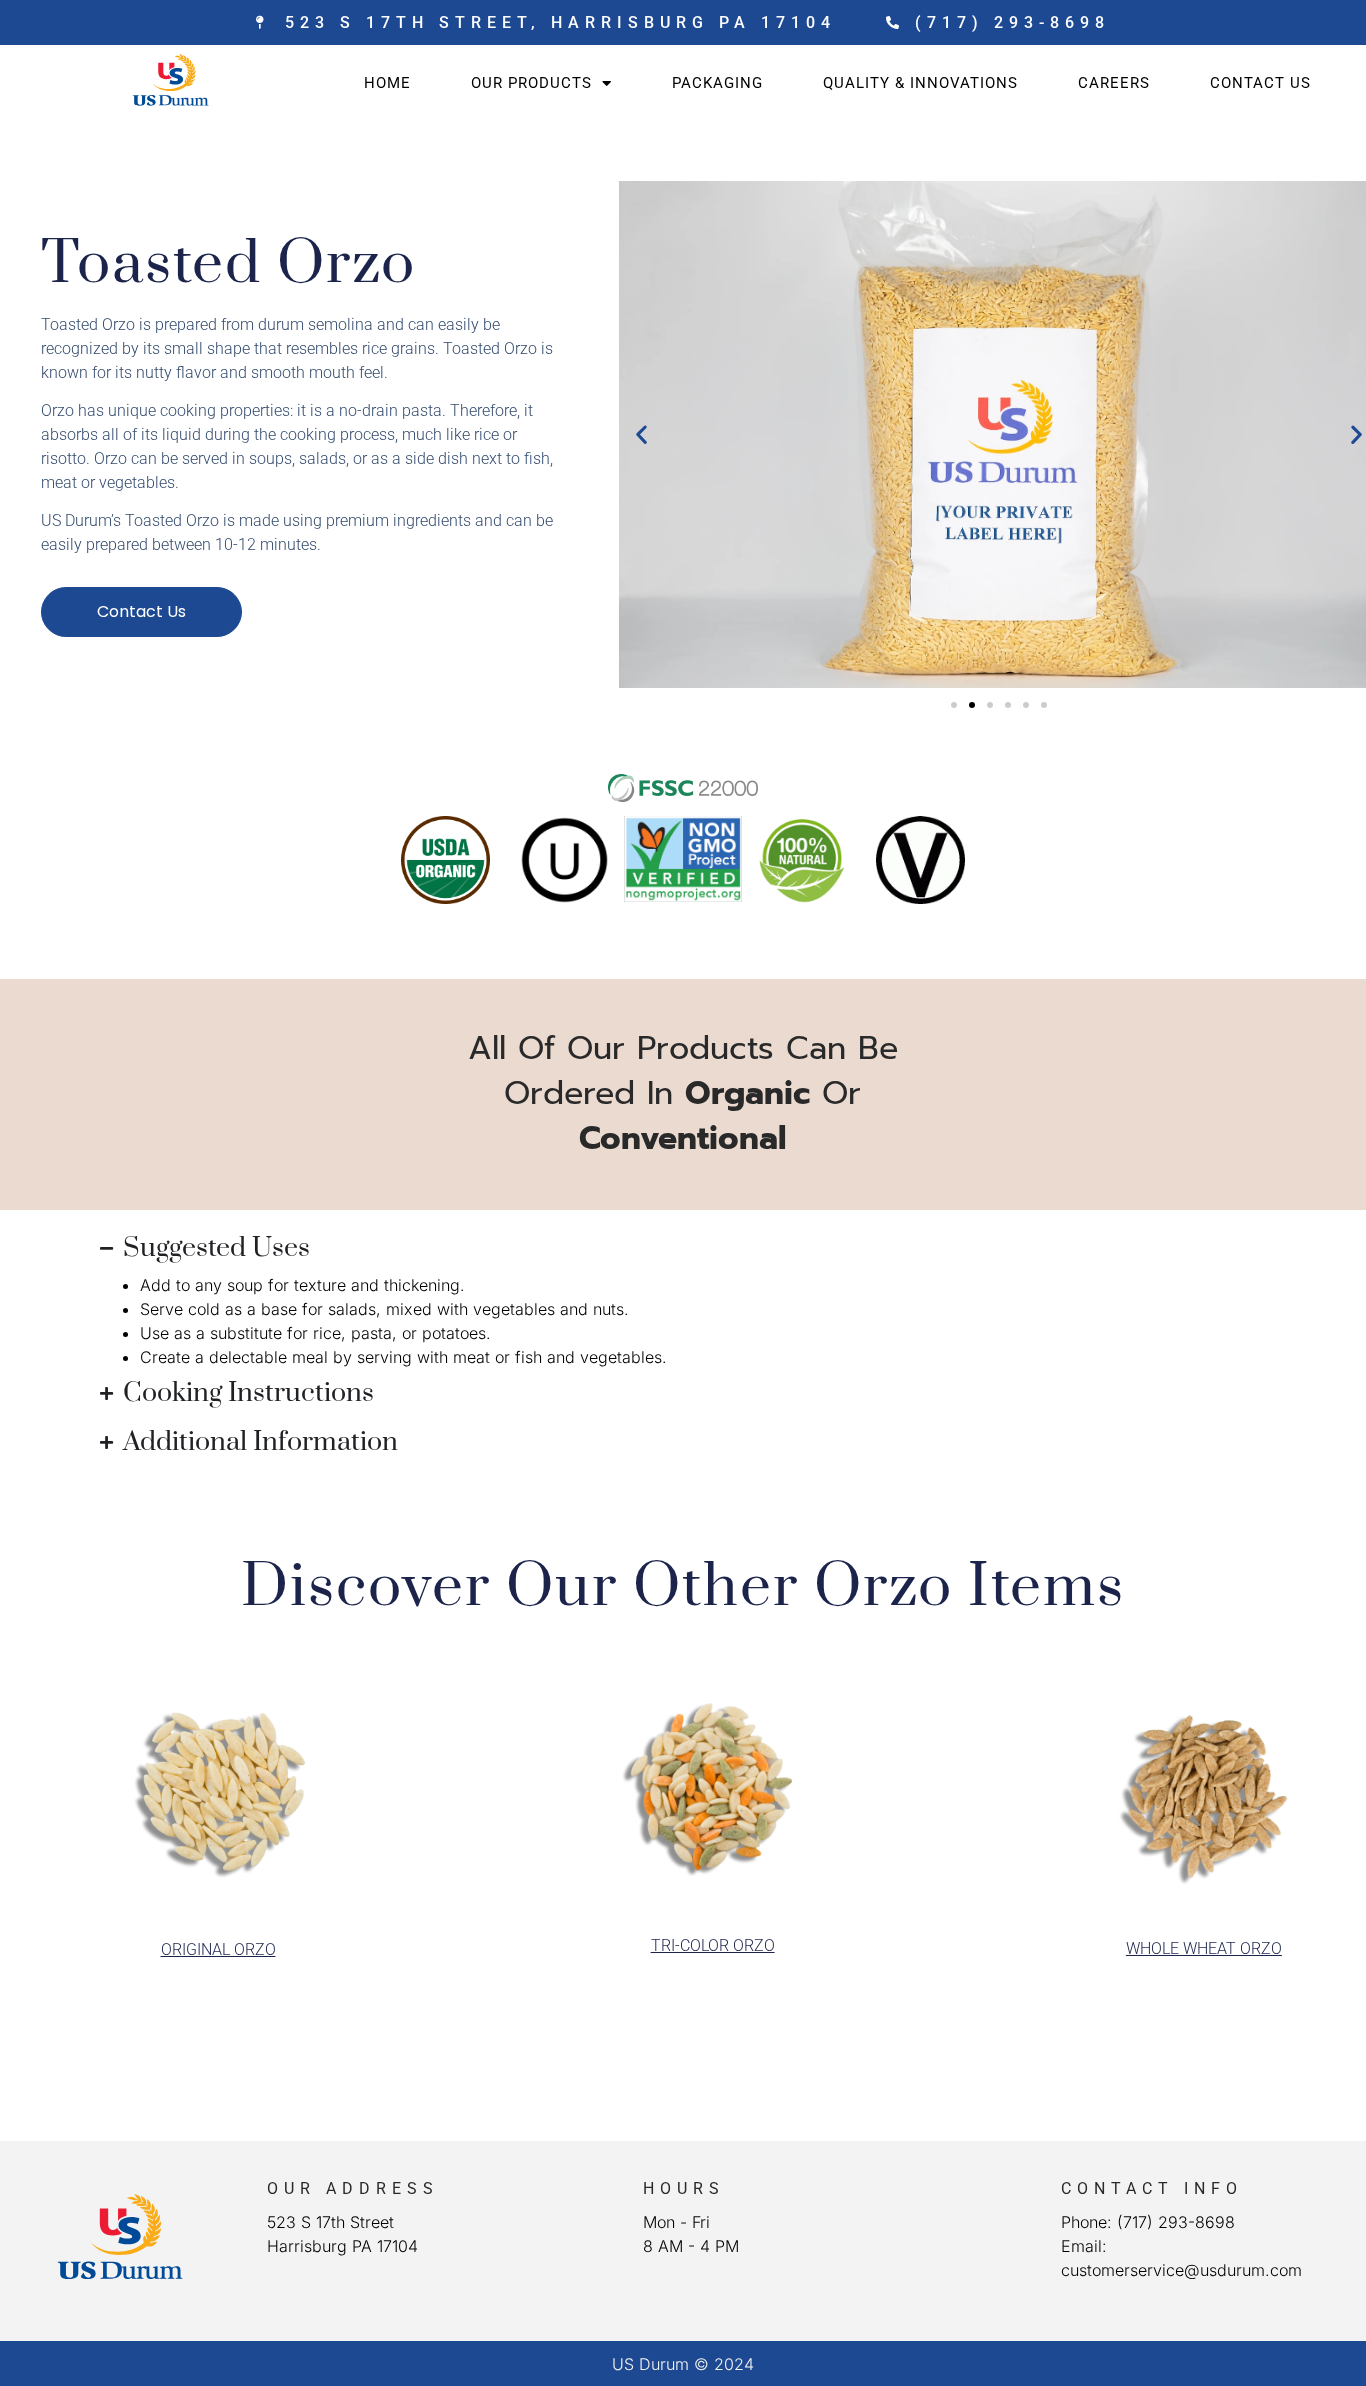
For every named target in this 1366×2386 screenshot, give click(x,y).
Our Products (531, 83)
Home (387, 83)
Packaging (717, 83)
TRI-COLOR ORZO (713, 1945)
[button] (641, 434)
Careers (1114, 83)
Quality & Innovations (920, 83)
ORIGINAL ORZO (218, 1949)
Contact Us (1260, 83)
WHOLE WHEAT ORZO (1204, 1948)
